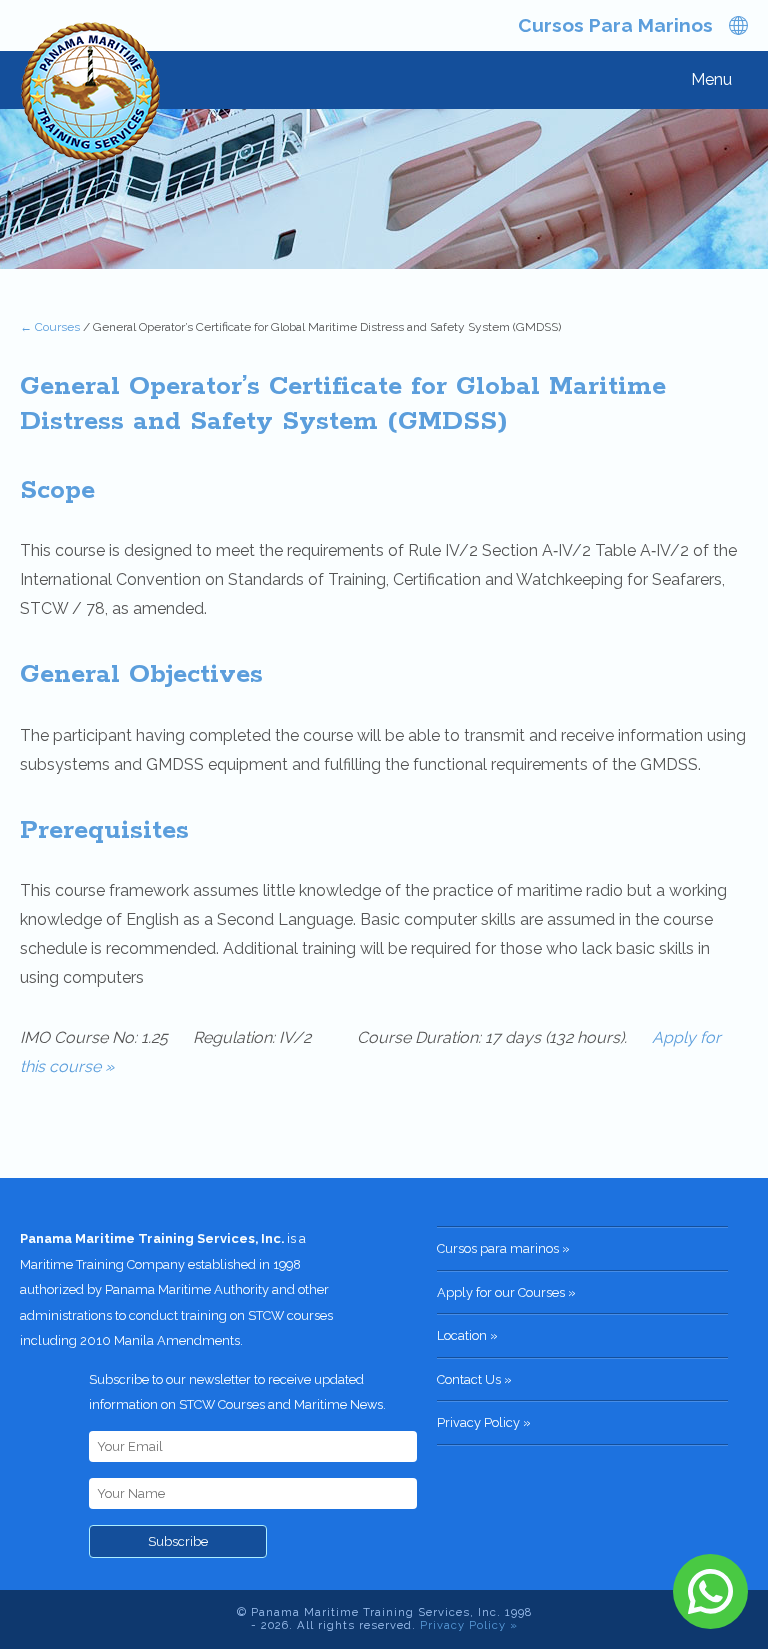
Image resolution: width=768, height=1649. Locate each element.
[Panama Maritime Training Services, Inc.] (92, 94)
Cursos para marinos (615, 25)
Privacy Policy (478, 1422)
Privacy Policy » (469, 1625)
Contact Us (469, 1379)
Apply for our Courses (501, 1292)
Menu (711, 79)
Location (462, 1335)
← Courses (50, 327)
